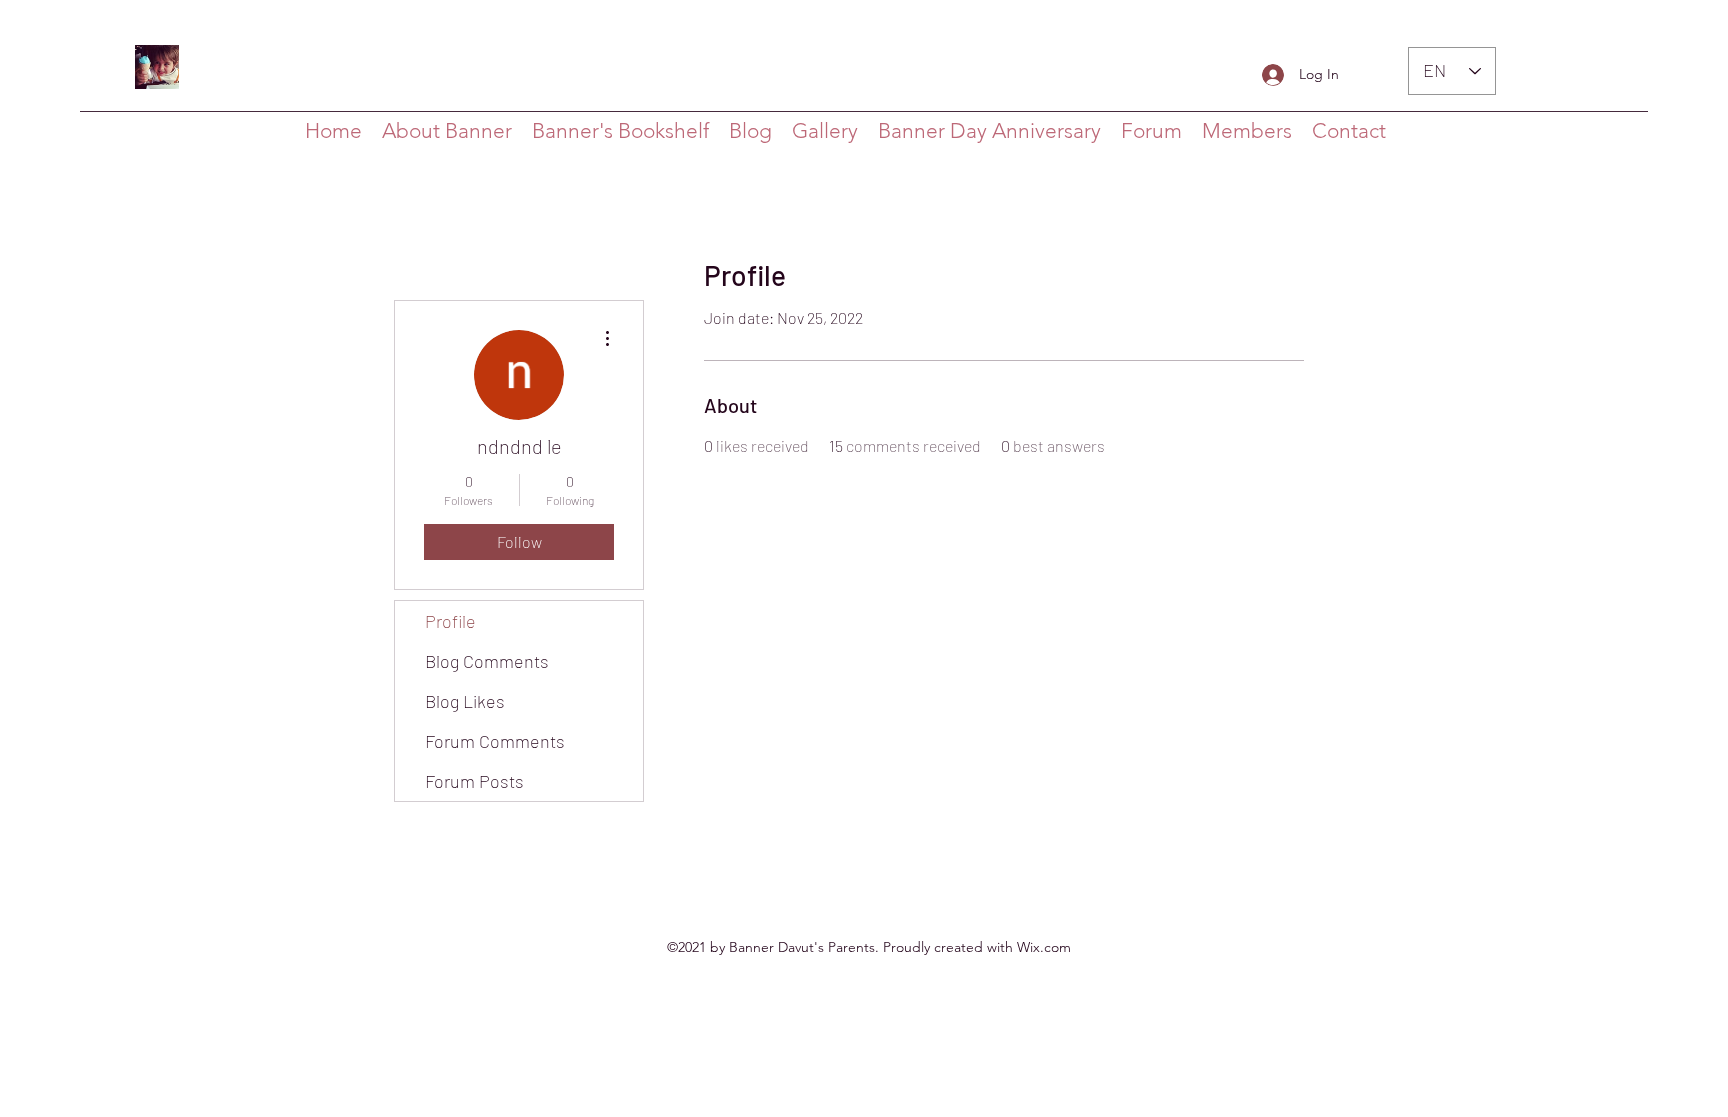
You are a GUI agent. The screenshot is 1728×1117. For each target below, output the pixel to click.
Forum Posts (474, 781)
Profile (450, 621)
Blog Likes (465, 701)
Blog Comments (487, 661)
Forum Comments (495, 741)
